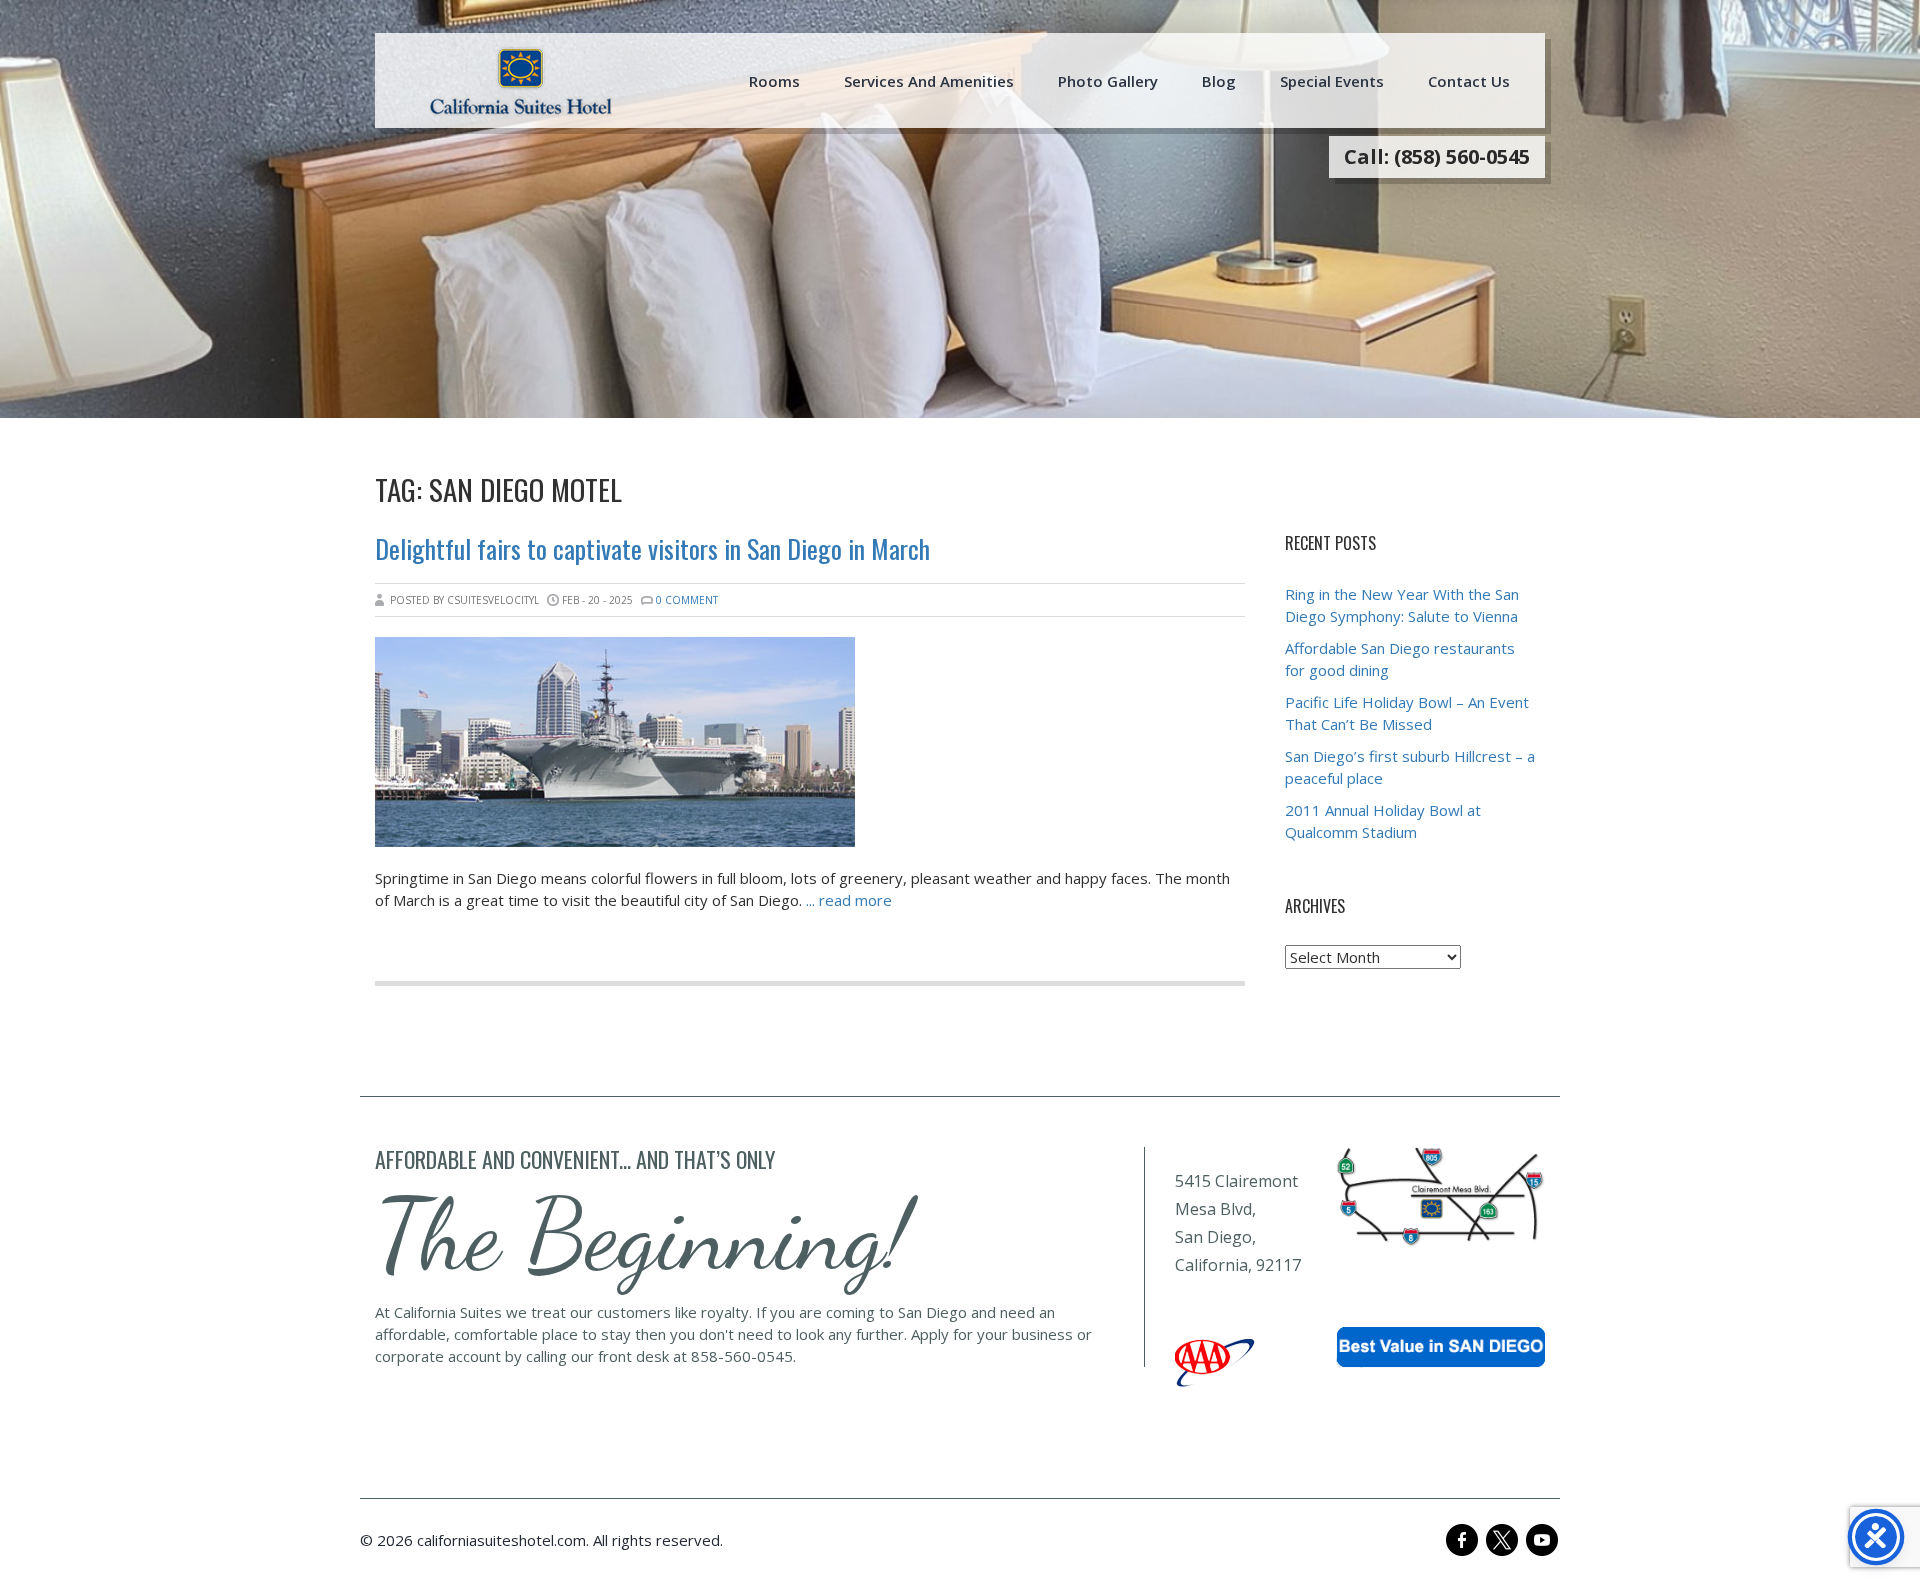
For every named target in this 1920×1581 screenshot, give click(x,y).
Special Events (1332, 81)
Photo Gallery (1108, 81)
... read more (849, 900)
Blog (1219, 81)
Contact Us (1469, 81)
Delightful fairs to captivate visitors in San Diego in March (652, 548)
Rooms (774, 81)
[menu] (521, 81)
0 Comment (687, 600)
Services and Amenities (929, 81)
